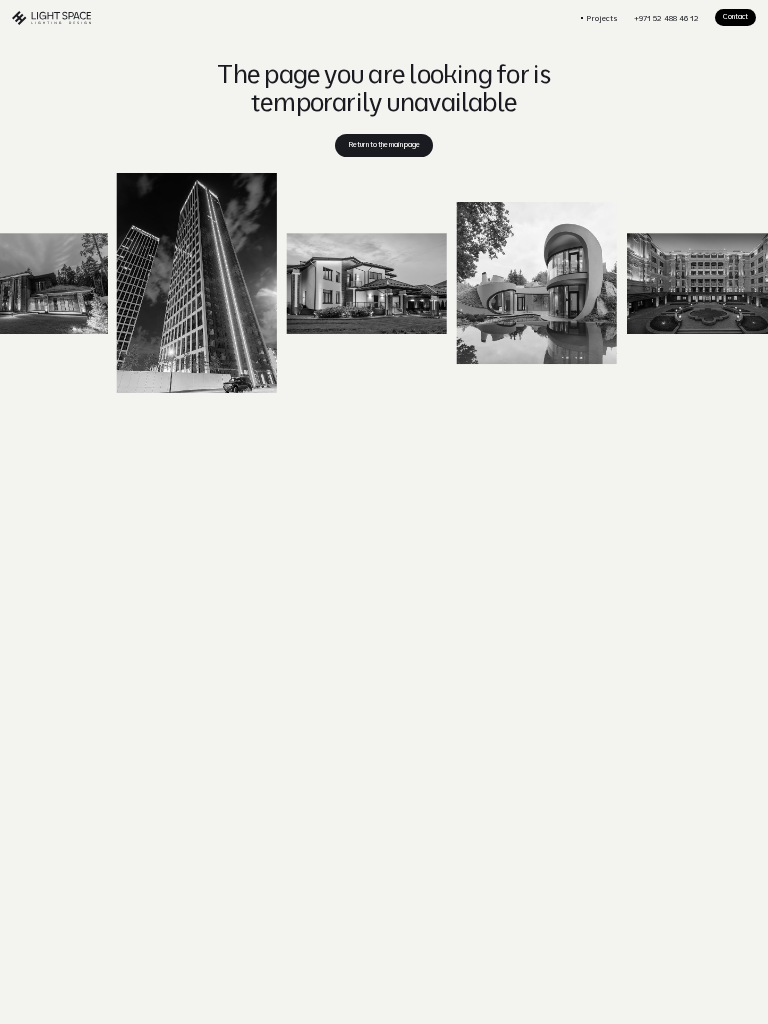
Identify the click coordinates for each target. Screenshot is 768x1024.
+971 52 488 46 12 (666, 18)
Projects (602, 18)
